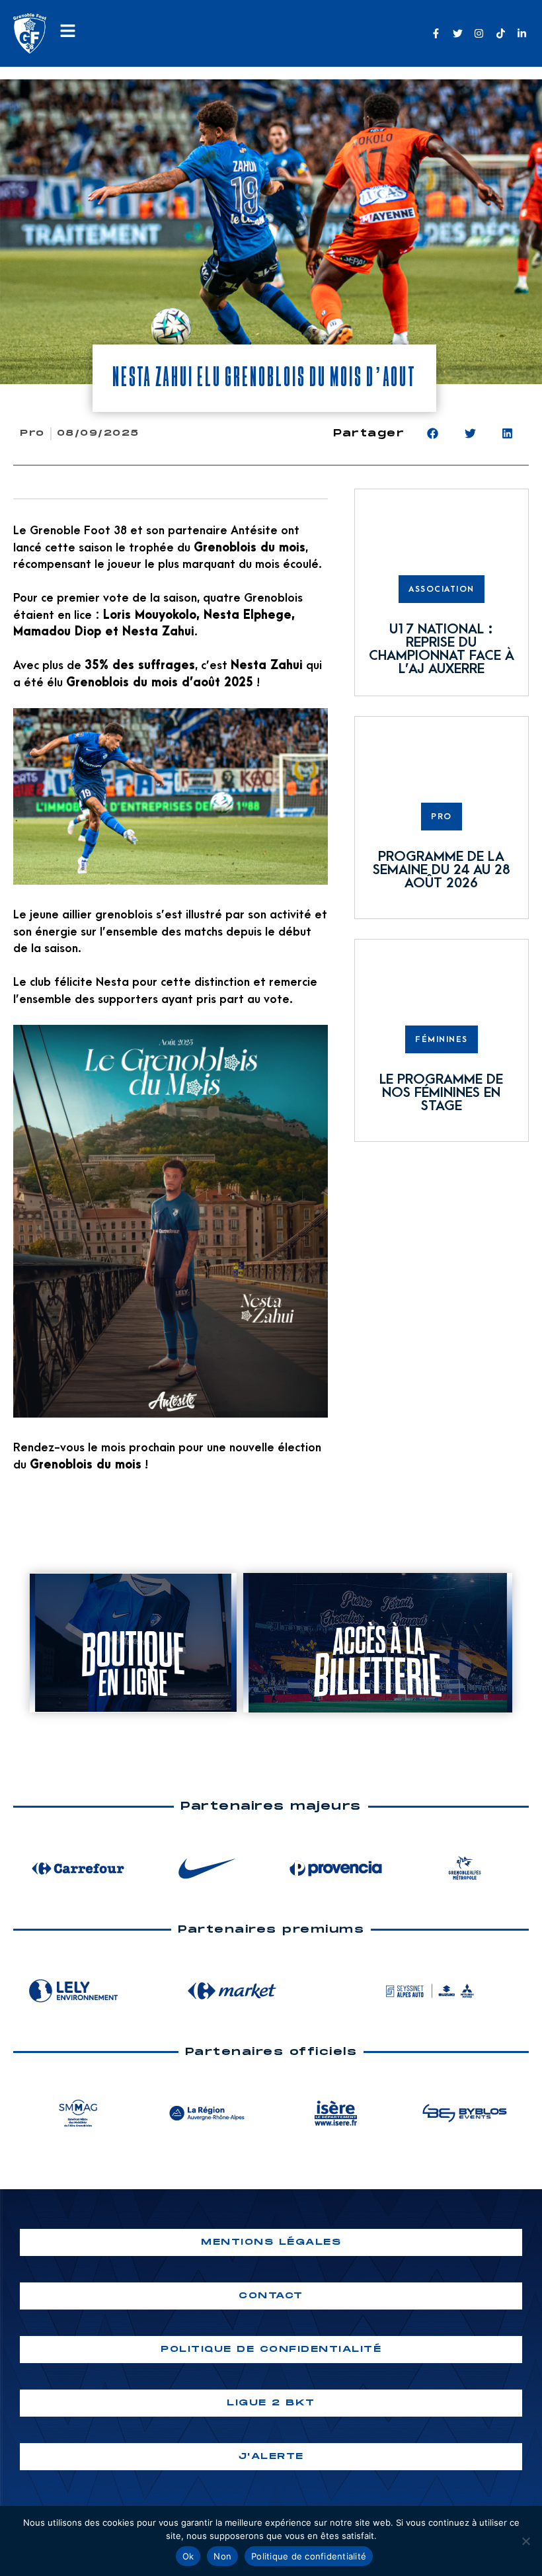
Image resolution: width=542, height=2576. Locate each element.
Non (222, 2556)
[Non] (525, 2541)
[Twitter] (458, 33)
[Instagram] (479, 33)
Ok (188, 2556)
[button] (433, 433)
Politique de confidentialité (309, 2556)
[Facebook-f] (436, 33)
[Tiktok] (501, 33)
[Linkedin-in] (522, 33)
